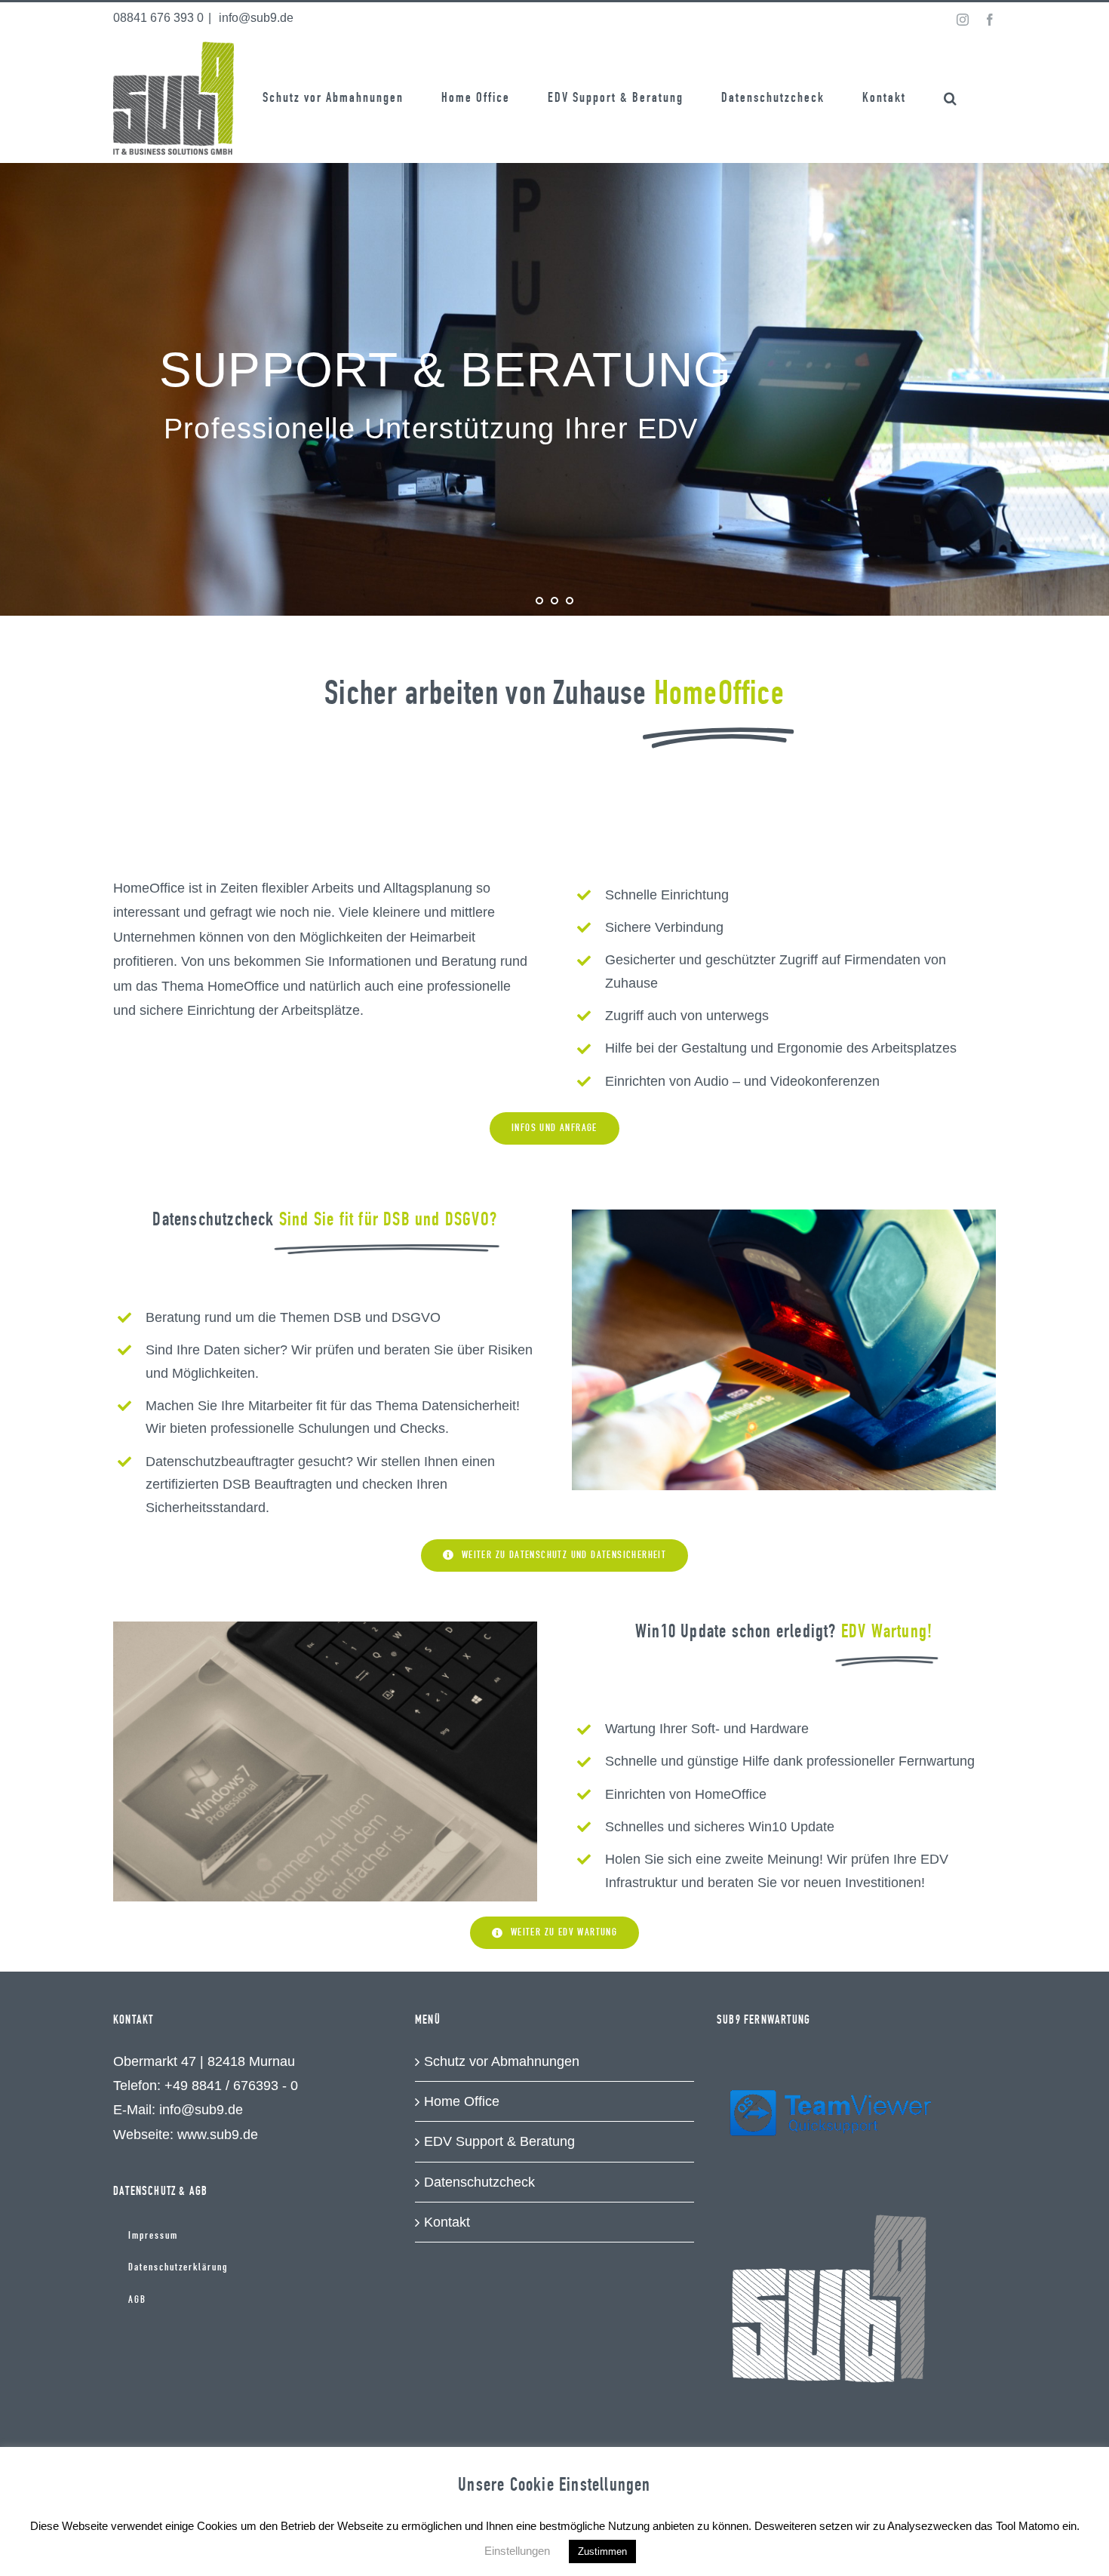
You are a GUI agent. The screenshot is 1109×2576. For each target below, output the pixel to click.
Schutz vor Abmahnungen (502, 2061)
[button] (951, 98)
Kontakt (447, 2222)
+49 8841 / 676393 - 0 (231, 2086)
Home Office (462, 2101)
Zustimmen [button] (602, 2551)
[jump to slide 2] (554, 601)
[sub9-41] (784, 1216)
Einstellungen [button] (517, 2551)
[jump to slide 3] (570, 601)
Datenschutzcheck (479, 2182)
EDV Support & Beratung (499, 2141)
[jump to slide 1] (539, 601)
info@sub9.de (255, 18)
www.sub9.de (218, 2135)
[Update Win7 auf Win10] (325, 1628)
